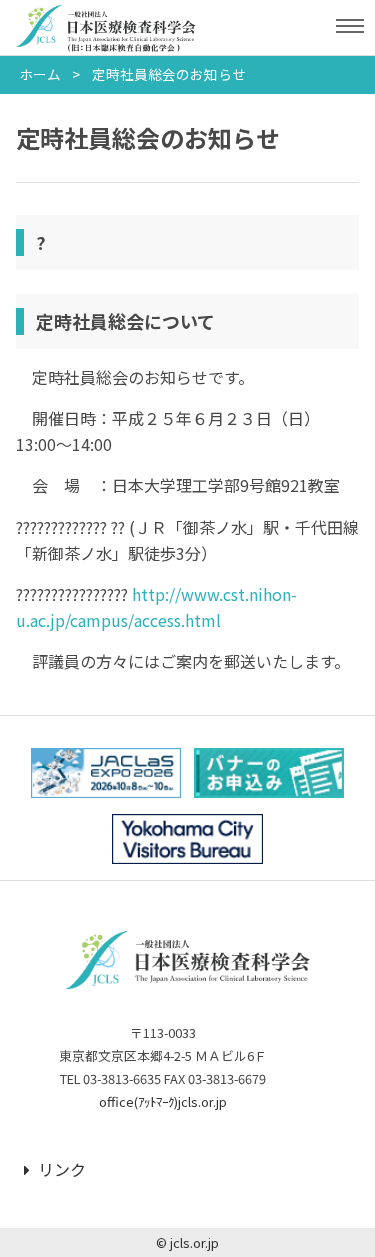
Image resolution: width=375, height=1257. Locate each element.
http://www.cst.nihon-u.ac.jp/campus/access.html (156, 607)
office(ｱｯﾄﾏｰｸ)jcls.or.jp (163, 1101)
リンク (62, 1169)
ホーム (40, 74)
